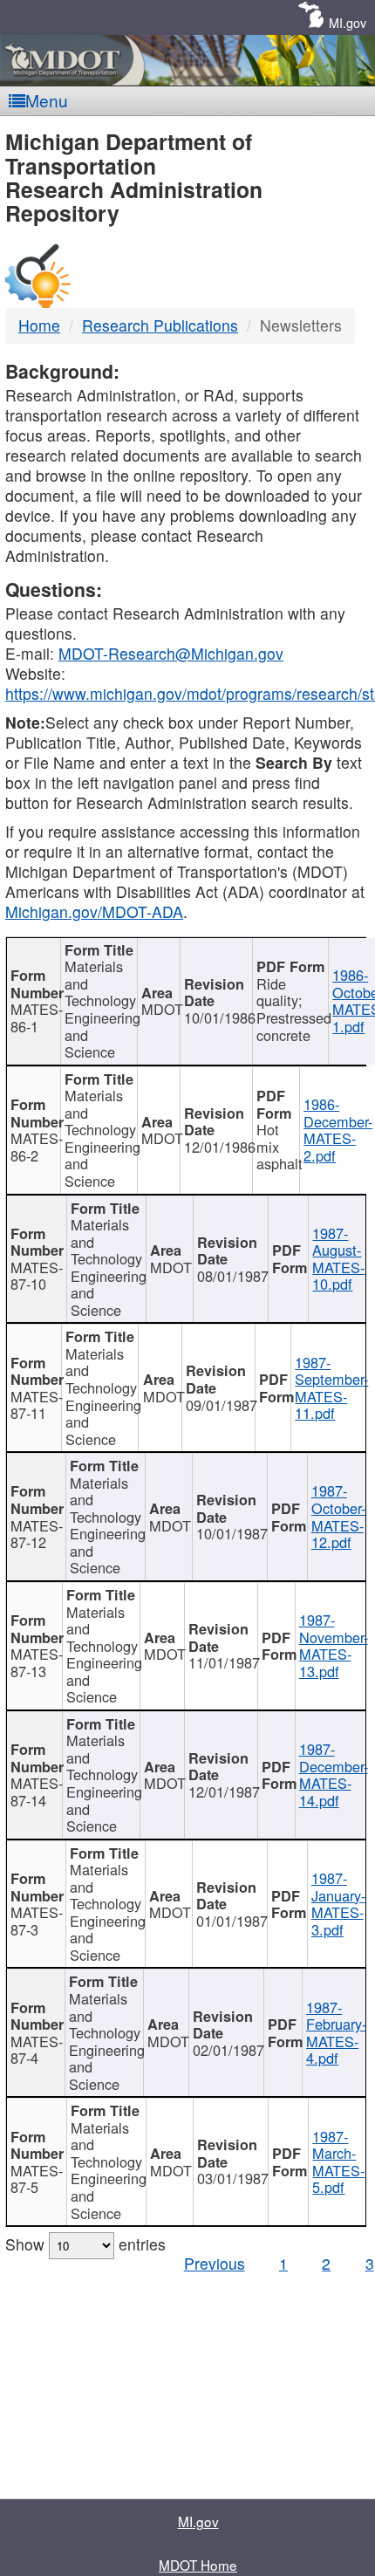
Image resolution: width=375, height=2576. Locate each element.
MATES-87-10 (37, 1276)
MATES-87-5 (37, 2179)
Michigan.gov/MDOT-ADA (94, 911)
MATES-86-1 (36, 1017)
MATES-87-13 (37, 1662)
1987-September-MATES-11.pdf (331, 1388)
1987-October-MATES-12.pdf (338, 1516)
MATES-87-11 (36, 1405)
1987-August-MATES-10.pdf (338, 1259)
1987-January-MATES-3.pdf (338, 1904)
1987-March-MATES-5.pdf (338, 2162)
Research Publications (160, 325)
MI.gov (348, 22)
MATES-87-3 (37, 1921)
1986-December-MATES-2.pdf (338, 1130)
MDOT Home (198, 2565)
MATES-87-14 (37, 1792)
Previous (215, 2263)
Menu (47, 100)
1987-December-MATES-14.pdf (334, 1774)
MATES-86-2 (36, 1147)
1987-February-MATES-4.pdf (336, 2033)
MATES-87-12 (37, 1534)
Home (39, 325)
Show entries (85, 2244)
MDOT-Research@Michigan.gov (171, 653)
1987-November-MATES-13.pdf (334, 1645)
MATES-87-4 (37, 2050)
